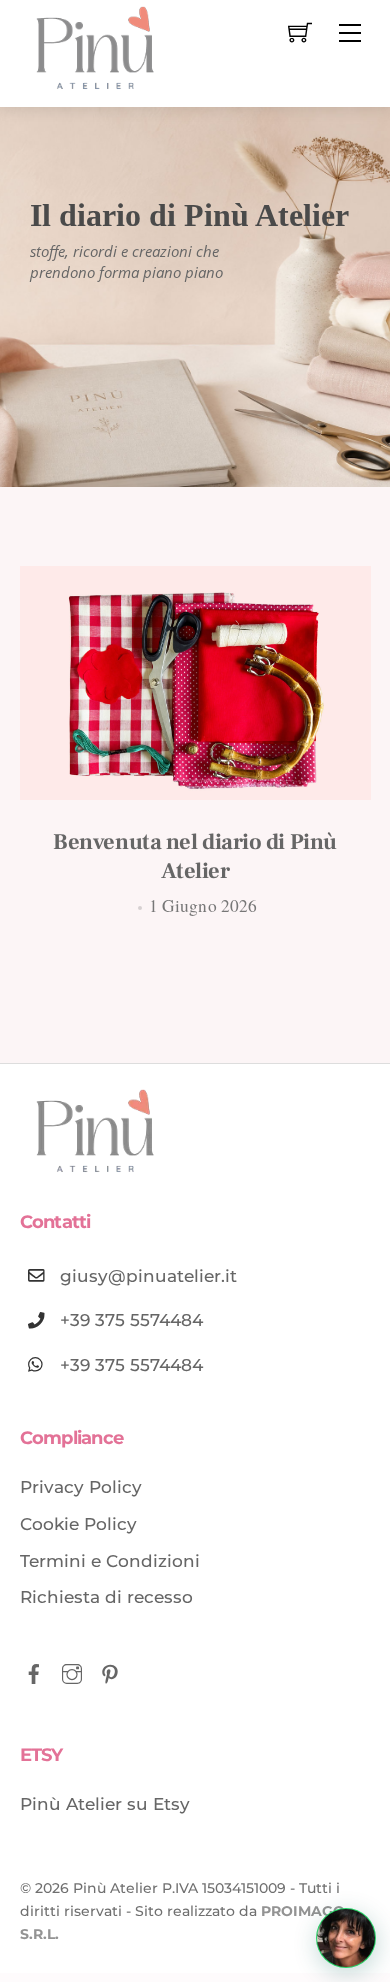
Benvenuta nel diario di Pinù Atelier (194, 856)
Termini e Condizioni (110, 1561)
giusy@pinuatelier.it (148, 1275)
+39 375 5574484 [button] (131, 1364)
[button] (346, 1938)
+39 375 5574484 (131, 1320)
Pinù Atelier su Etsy (105, 1804)
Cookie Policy (78, 1524)
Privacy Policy (81, 1487)
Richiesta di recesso (106, 1597)
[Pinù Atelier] (95, 51)
